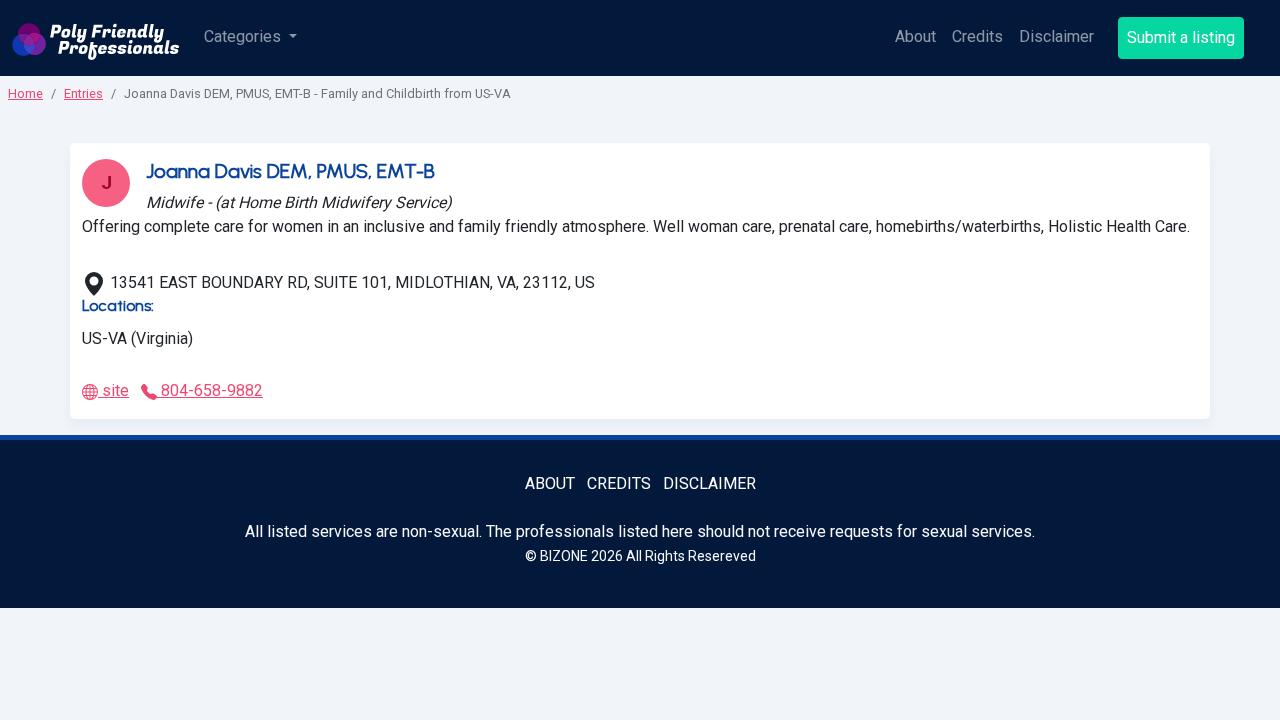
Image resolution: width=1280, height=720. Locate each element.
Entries (83, 93)
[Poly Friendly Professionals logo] (96, 38)
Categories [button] (244, 36)
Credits (977, 36)
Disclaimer (1056, 36)
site (113, 390)
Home (25, 93)
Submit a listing (1181, 37)
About (915, 36)
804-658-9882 (210, 390)
